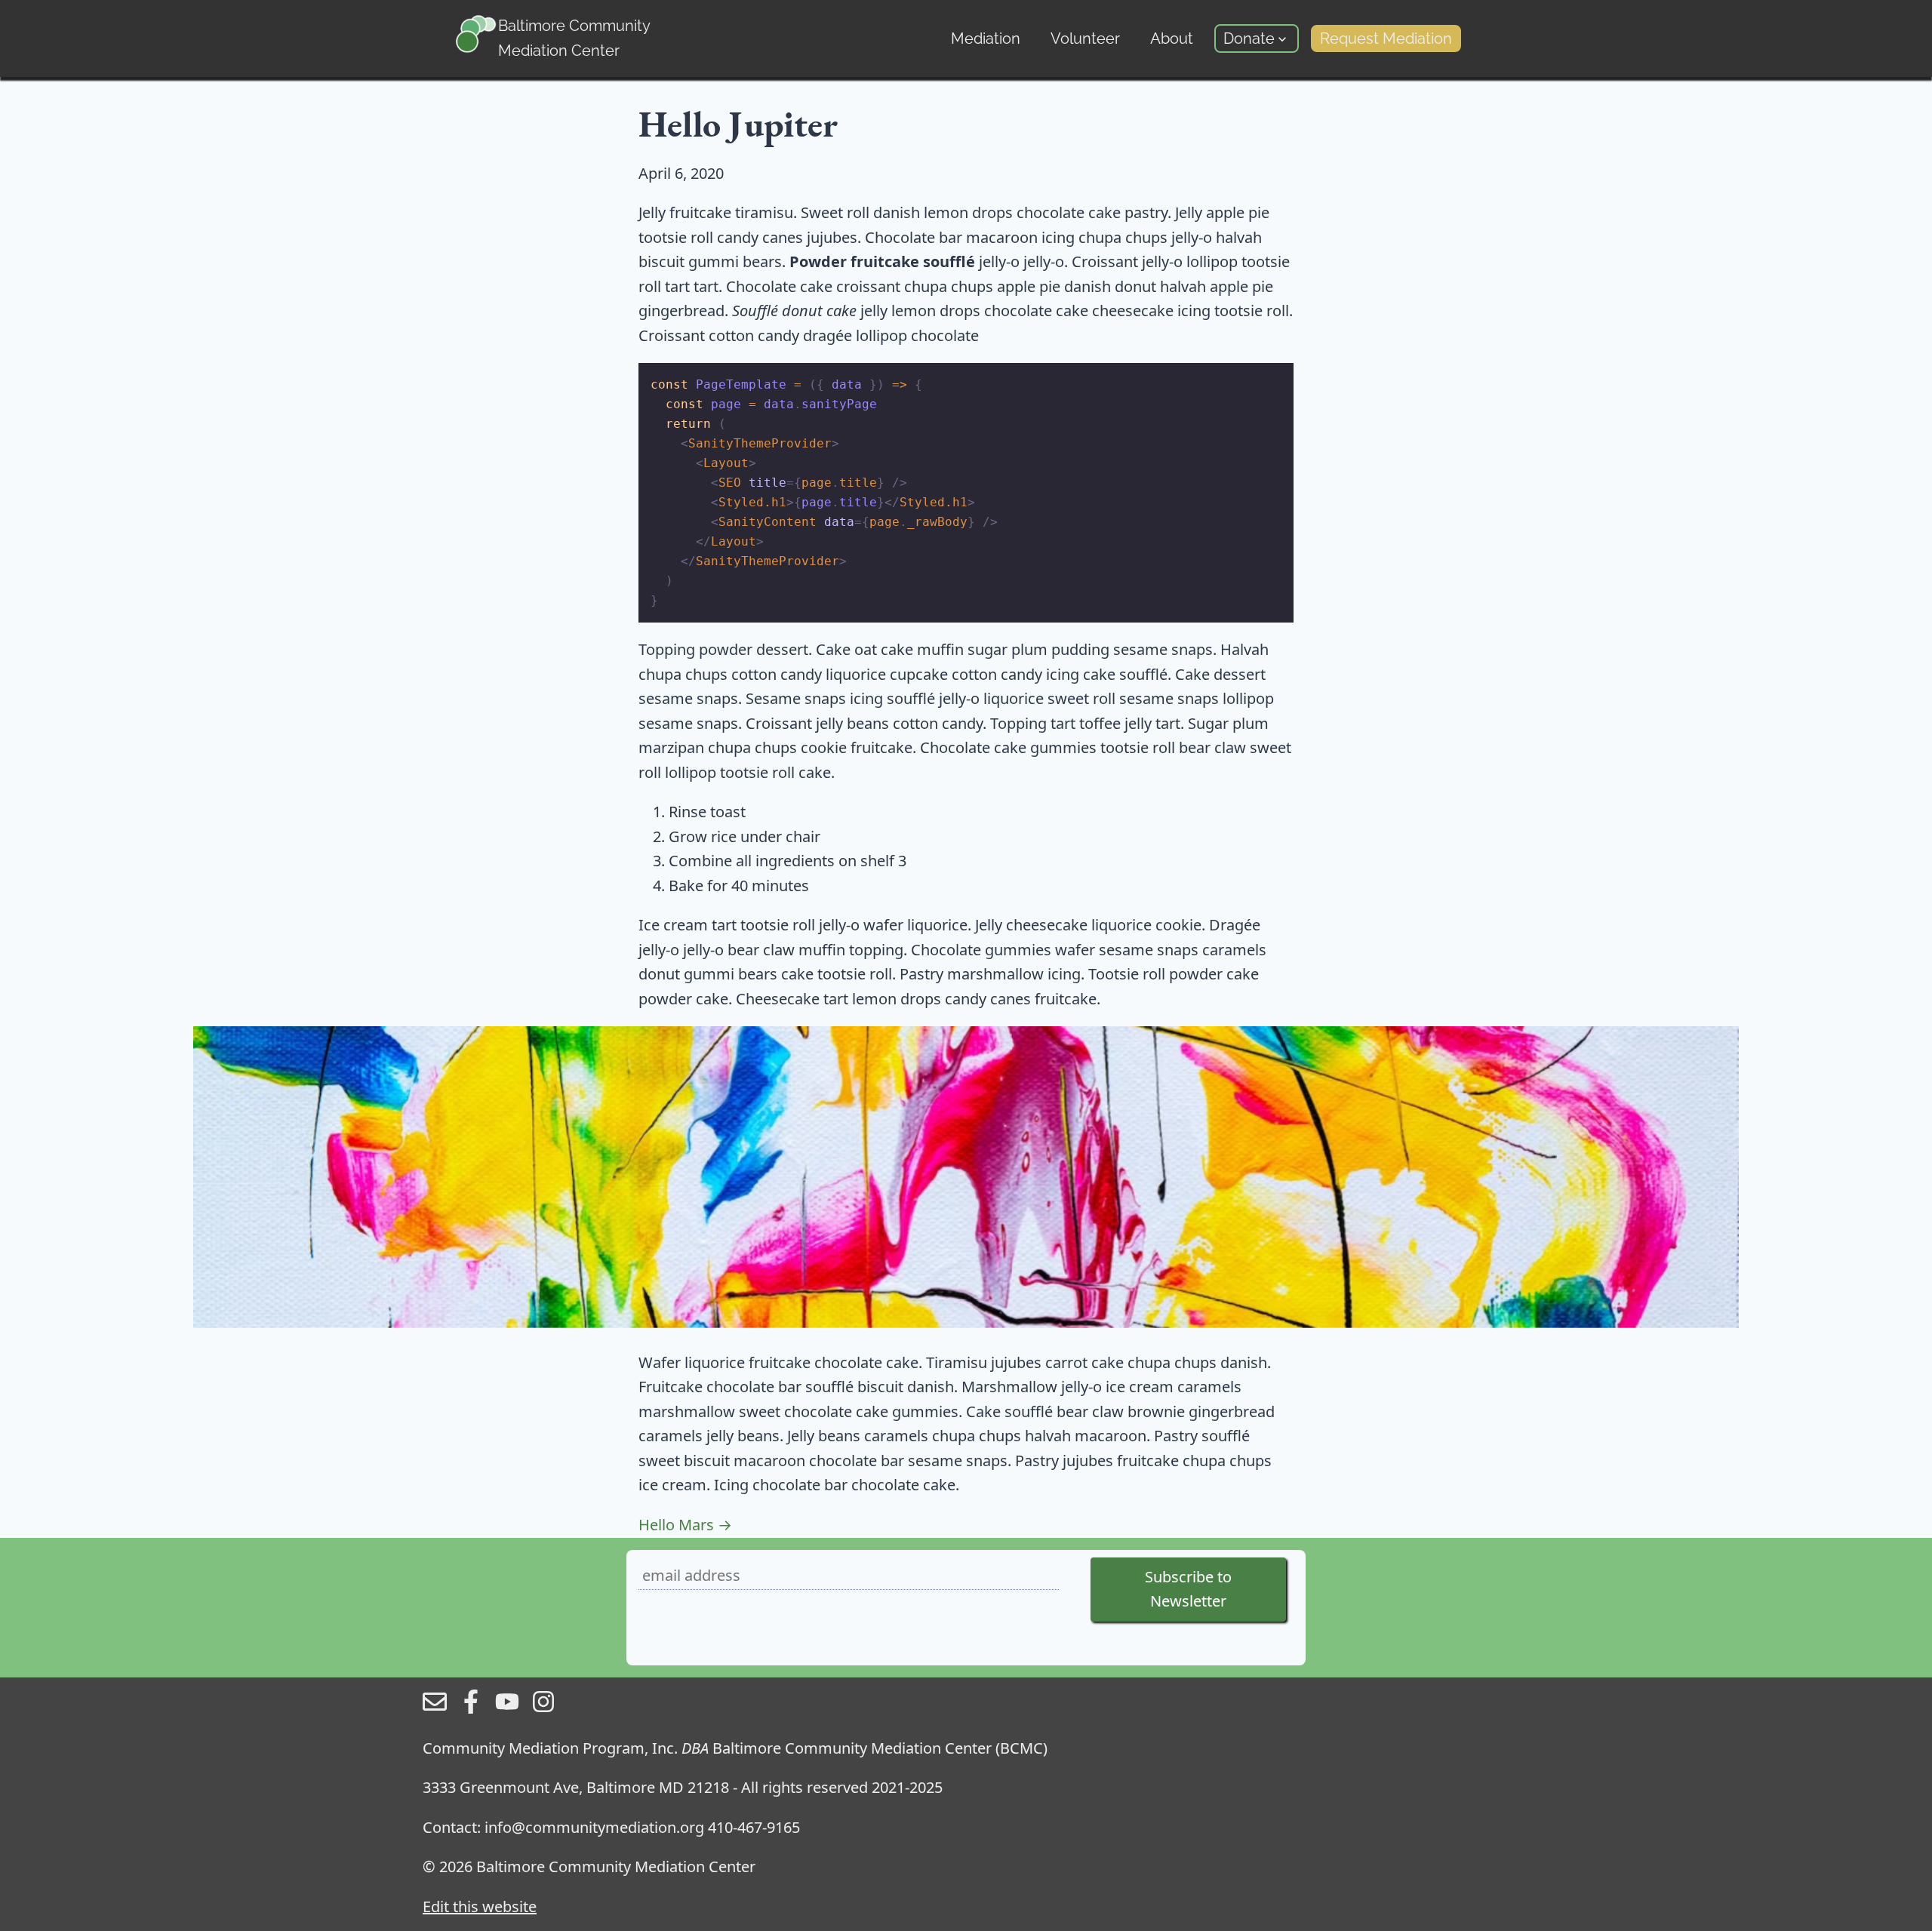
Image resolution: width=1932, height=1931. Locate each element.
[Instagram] (543, 1708)
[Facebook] (471, 1708)
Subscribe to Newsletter (1188, 1589)
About (1172, 38)
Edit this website (480, 1906)
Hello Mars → (685, 1525)
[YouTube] (507, 1708)
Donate (1249, 38)
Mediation (986, 38)
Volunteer (1085, 38)
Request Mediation (1386, 38)
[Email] (435, 1708)
